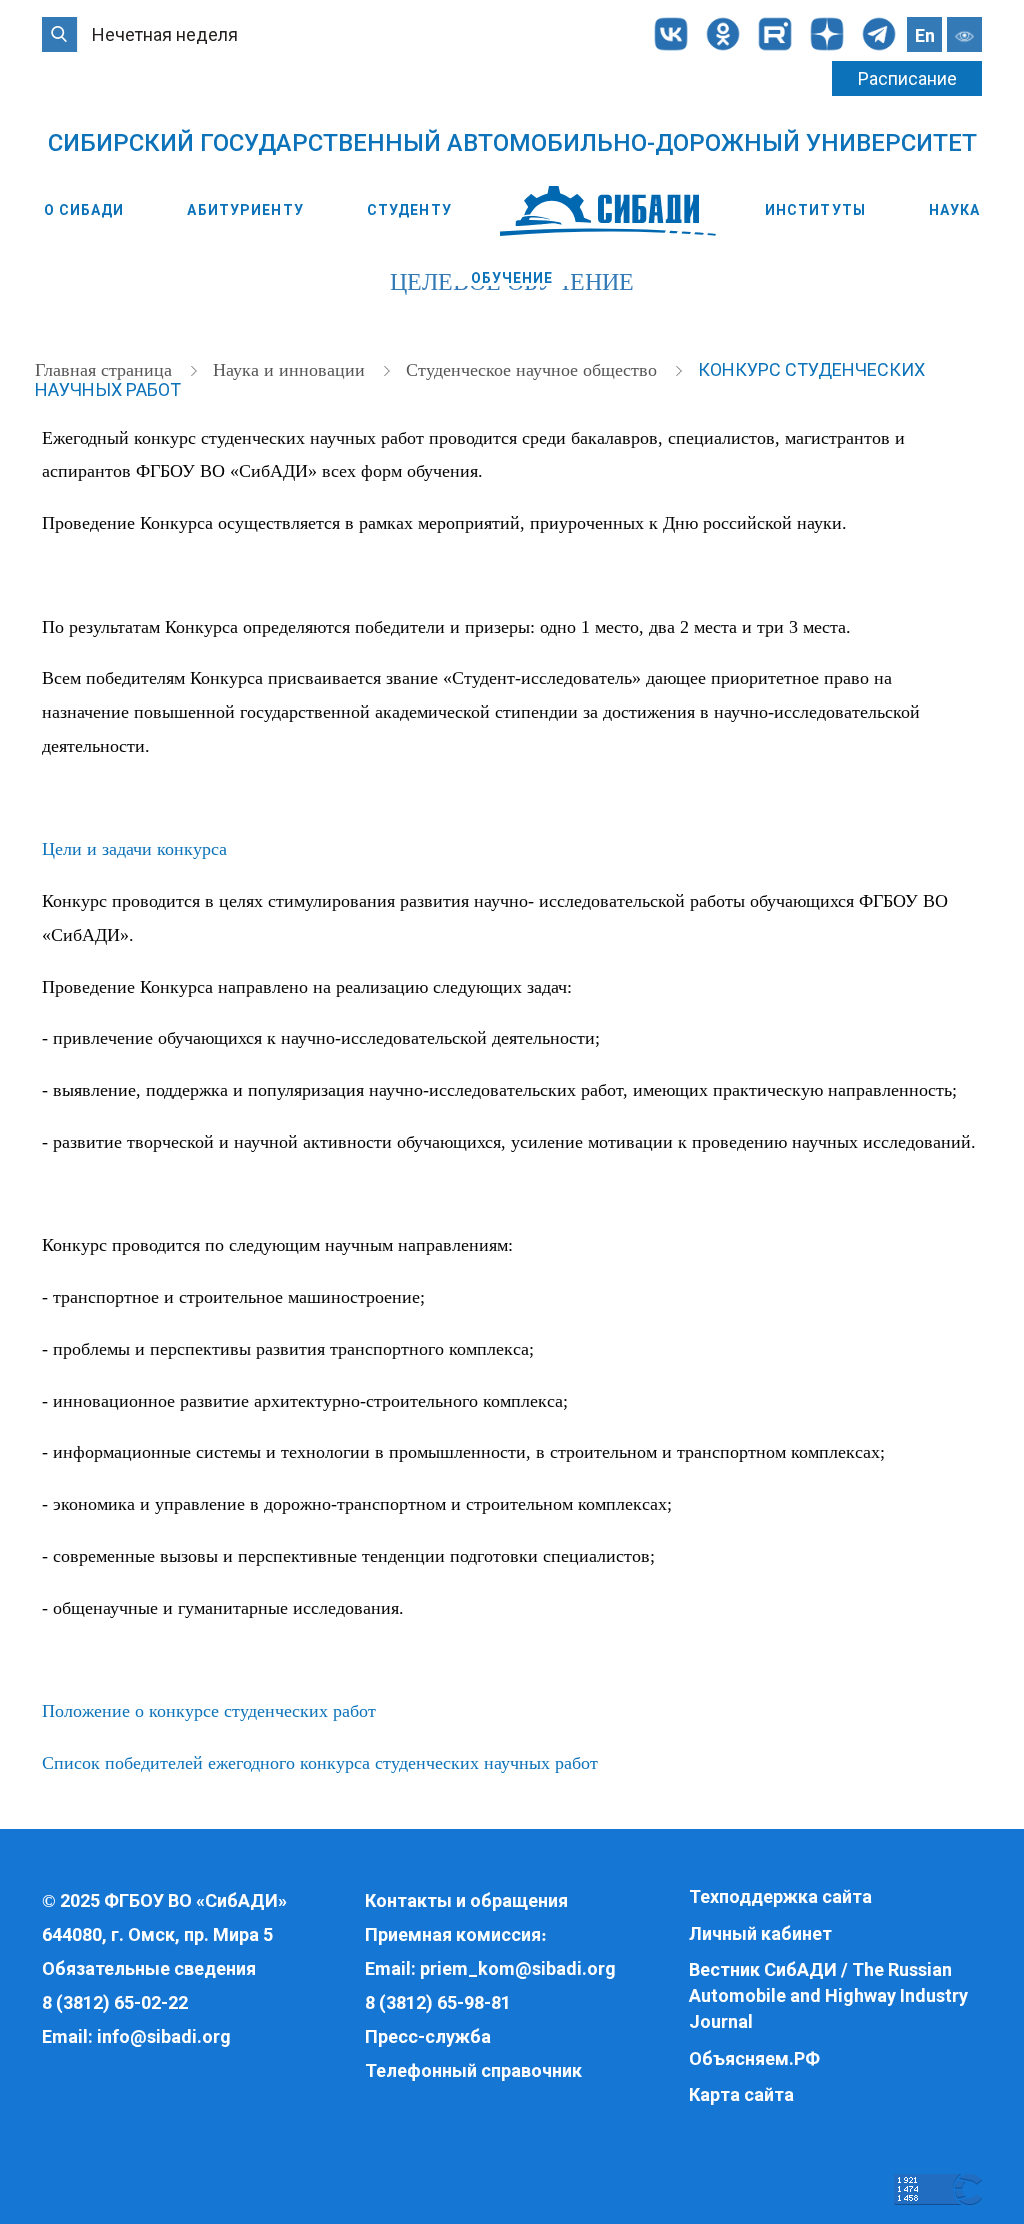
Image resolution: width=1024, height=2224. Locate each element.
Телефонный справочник (473, 2070)
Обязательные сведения (149, 1968)
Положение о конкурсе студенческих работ (209, 1711)
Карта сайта (741, 2094)
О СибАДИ (84, 210)
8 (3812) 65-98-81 (438, 2002)
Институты (815, 210)
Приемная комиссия (453, 1934)
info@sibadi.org (164, 2036)
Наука (955, 210)
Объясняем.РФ (754, 2058)
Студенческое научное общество (534, 370)
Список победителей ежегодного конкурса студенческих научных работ (320, 1763)
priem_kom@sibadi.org (518, 1968)
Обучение (512, 278)
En (925, 35)
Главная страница (106, 370)
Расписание (907, 78)
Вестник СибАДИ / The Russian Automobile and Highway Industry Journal (828, 1995)
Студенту (409, 210)
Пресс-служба (428, 2036)
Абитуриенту (245, 210)
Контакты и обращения (466, 1900)
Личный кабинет (760, 1933)
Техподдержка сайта (780, 1896)
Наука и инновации (291, 370)
